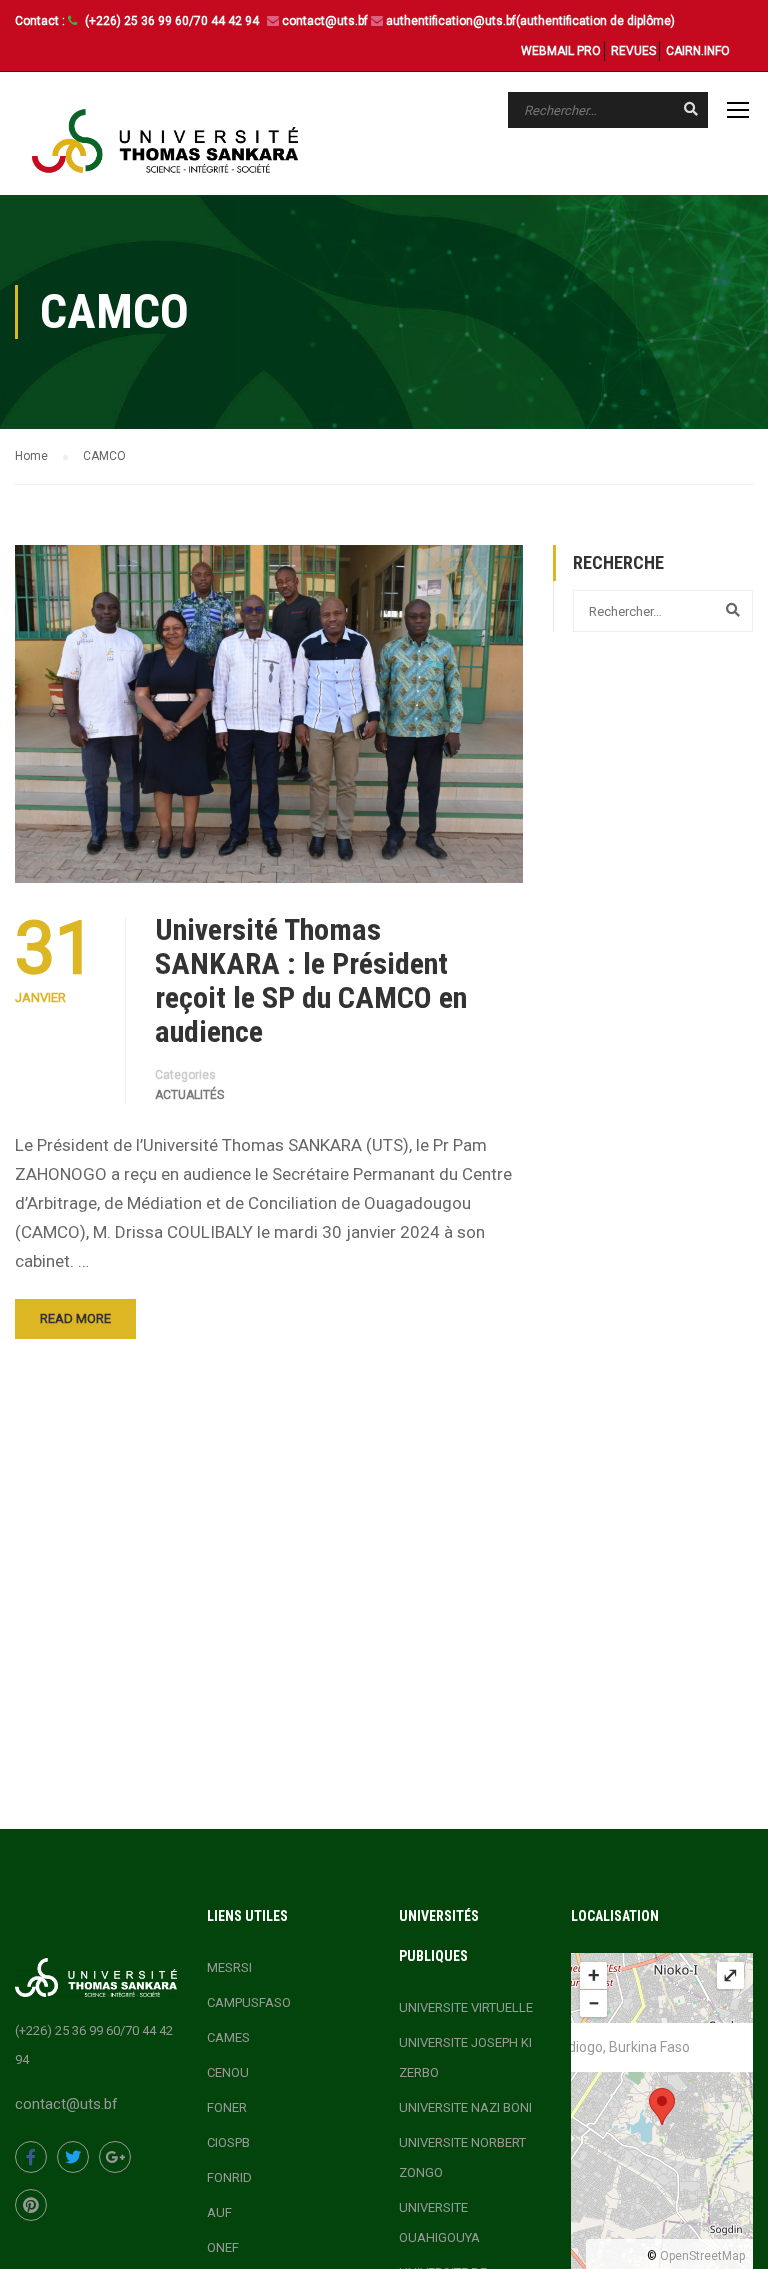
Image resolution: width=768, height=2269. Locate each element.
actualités (189, 1095)
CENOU (228, 2072)
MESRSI (229, 1967)
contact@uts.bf (325, 21)
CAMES (228, 2037)
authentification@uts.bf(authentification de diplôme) (530, 21)
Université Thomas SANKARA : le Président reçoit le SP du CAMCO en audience (311, 981)
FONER (227, 2107)
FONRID (229, 2177)
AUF (219, 2212)
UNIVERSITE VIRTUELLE (466, 2007)
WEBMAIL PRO (561, 51)
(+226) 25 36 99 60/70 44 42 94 (173, 21)
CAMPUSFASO (249, 2002)
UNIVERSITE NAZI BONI (465, 2107)
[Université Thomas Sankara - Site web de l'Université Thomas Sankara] (165, 141)
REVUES (633, 51)
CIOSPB (228, 2142)
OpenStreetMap (702, 2256)
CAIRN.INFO (698, 51)
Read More (75, 1318)
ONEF (223, 2247)
